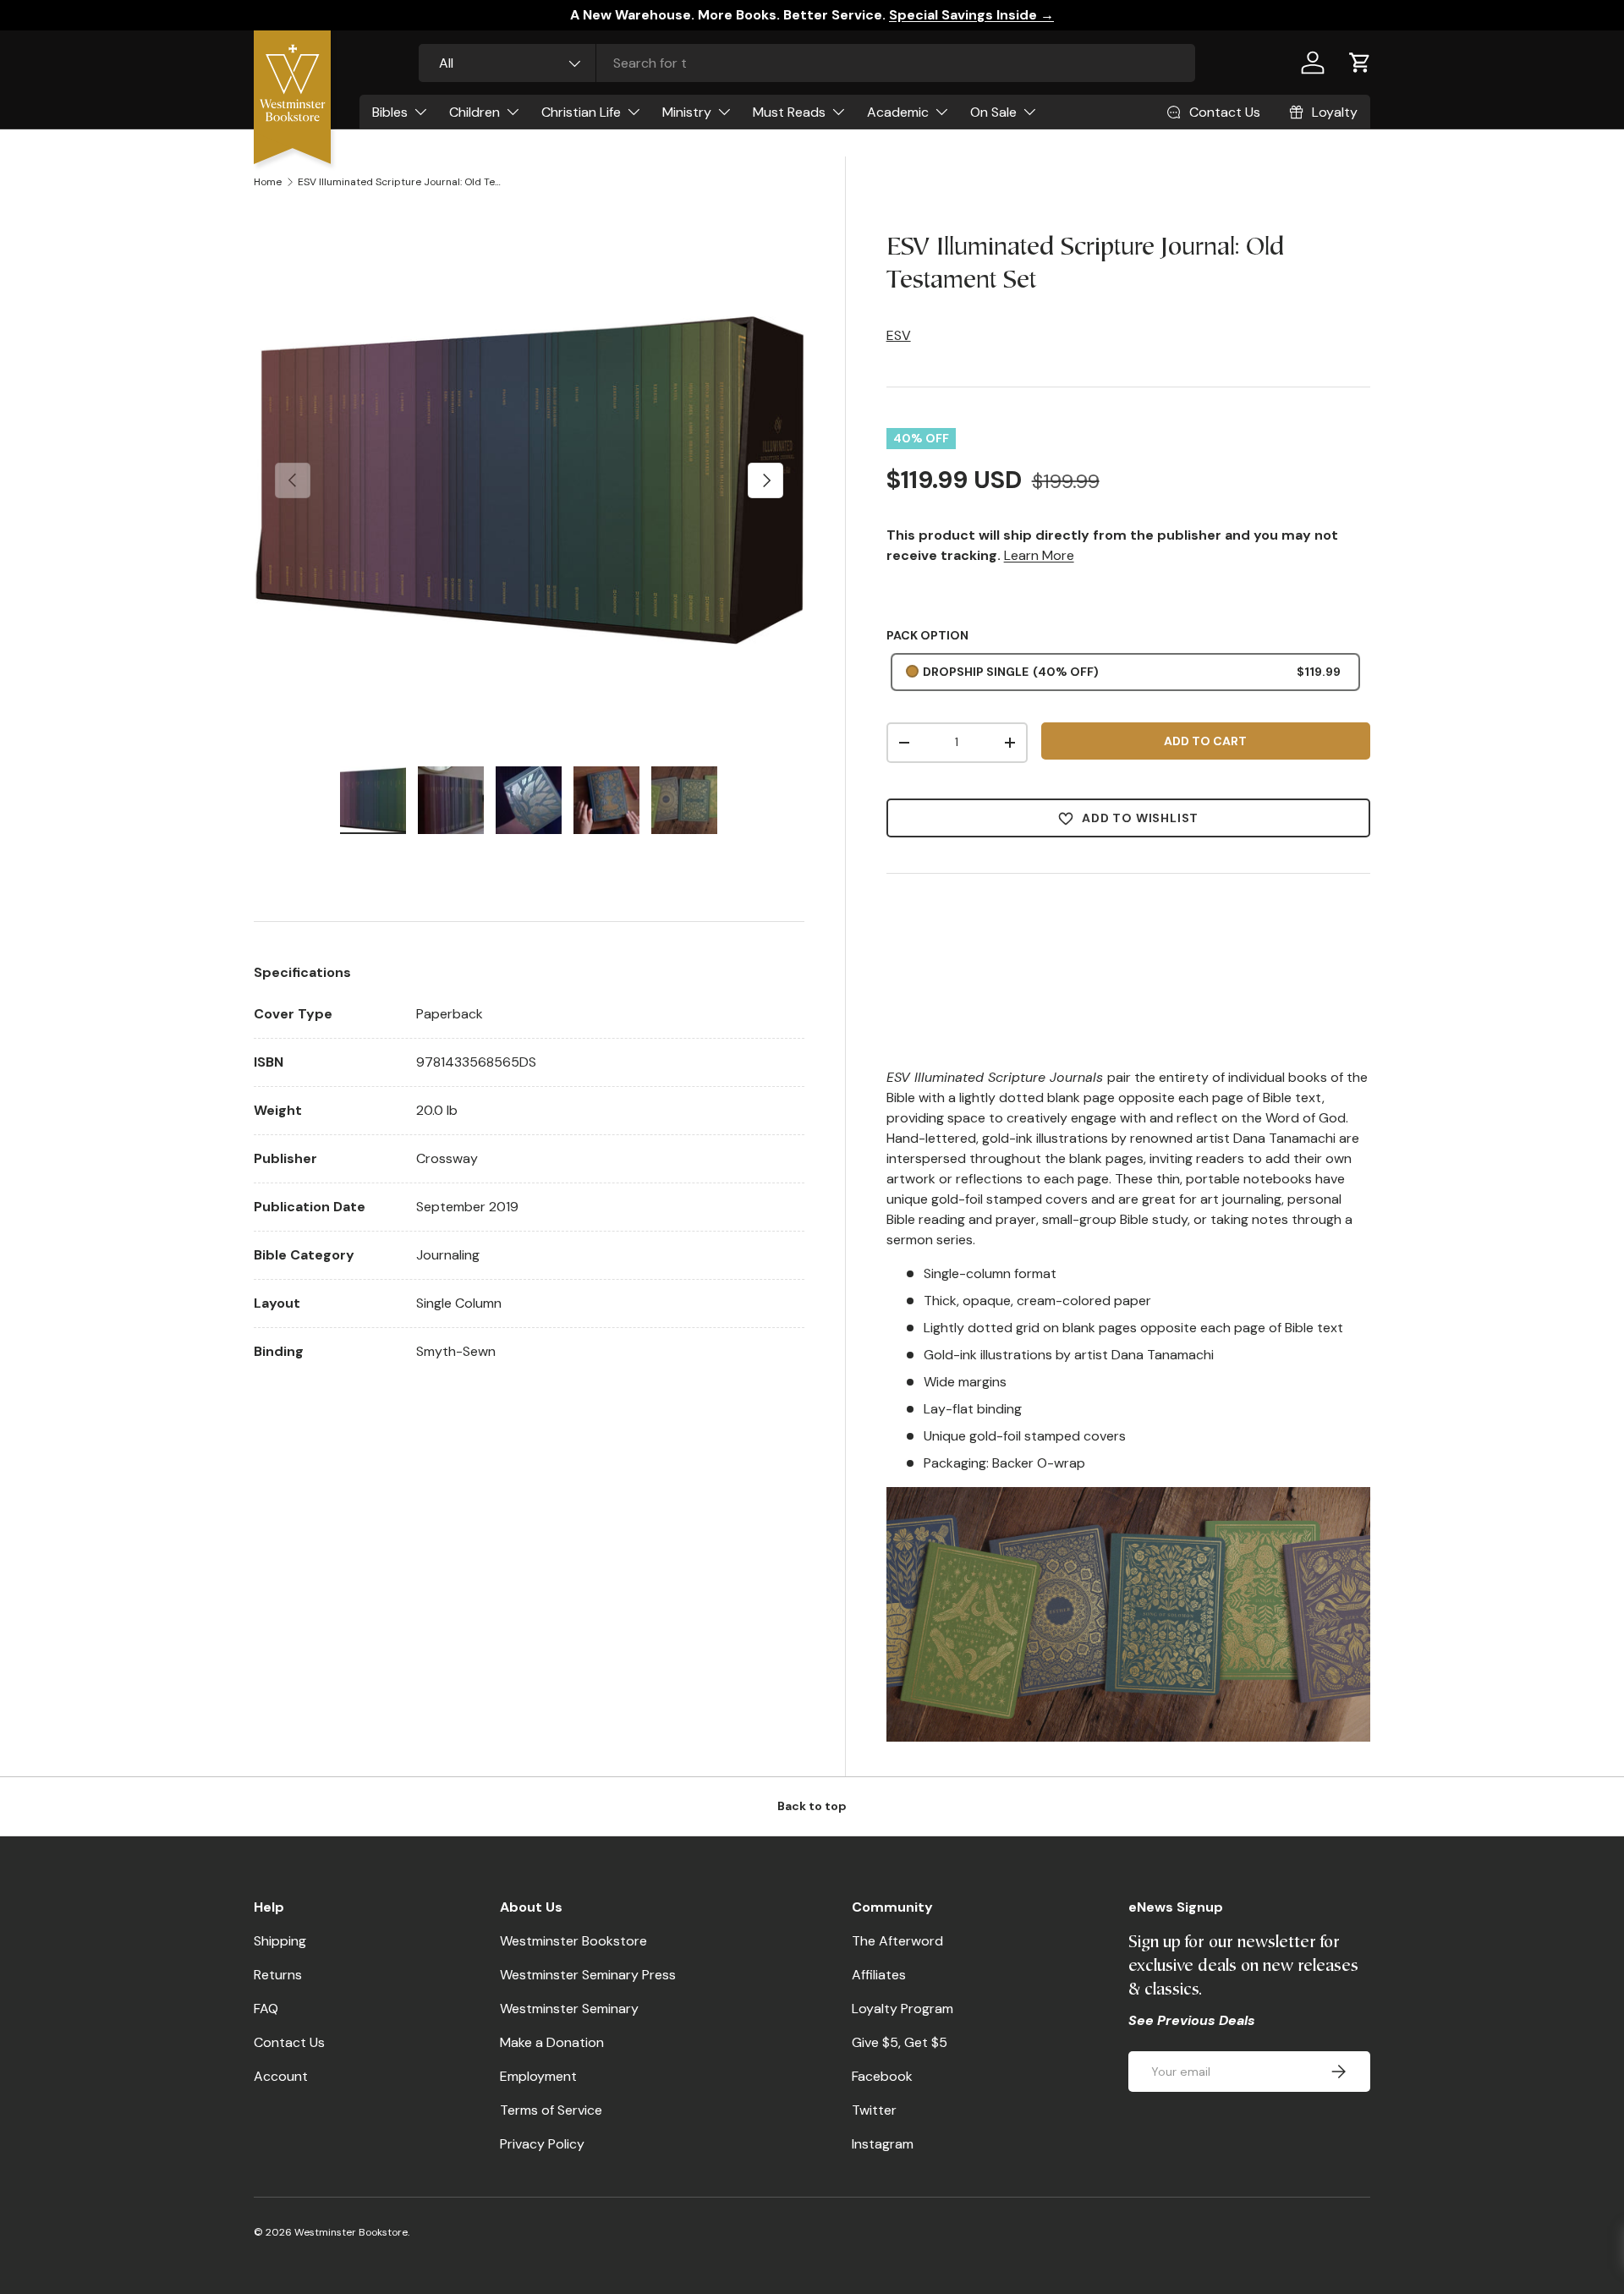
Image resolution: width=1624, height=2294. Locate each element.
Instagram (883, 2144)
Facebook (882, 2076)
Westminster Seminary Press (588, 1975)
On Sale (993, 112)
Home (268, 182)
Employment (538, 2076)
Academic (898, 112)
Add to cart (1205, 741)
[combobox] (807, 63)
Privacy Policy (542, 2144)
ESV (899, 335)
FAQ (266, 2009)
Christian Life (581, 112)
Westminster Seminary (569, 2009)
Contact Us (289, 2042)
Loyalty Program (903, 2009)
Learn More (1039, 555)
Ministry (687, 112)
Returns (278, 1975)
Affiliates (879, 1975)
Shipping (280, 1941)
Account (281, 2076)
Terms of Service (551, 2110)
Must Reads (789, 112)
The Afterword (897, 1941)
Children (475, 112)
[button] (1360, 63)
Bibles (390, 112)
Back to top (812, 1806)
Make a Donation (552, 2042)
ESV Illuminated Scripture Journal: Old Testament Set (399, 182)
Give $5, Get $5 (900, 2042)
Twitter (874, 2110)
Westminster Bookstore (573, 1941)
